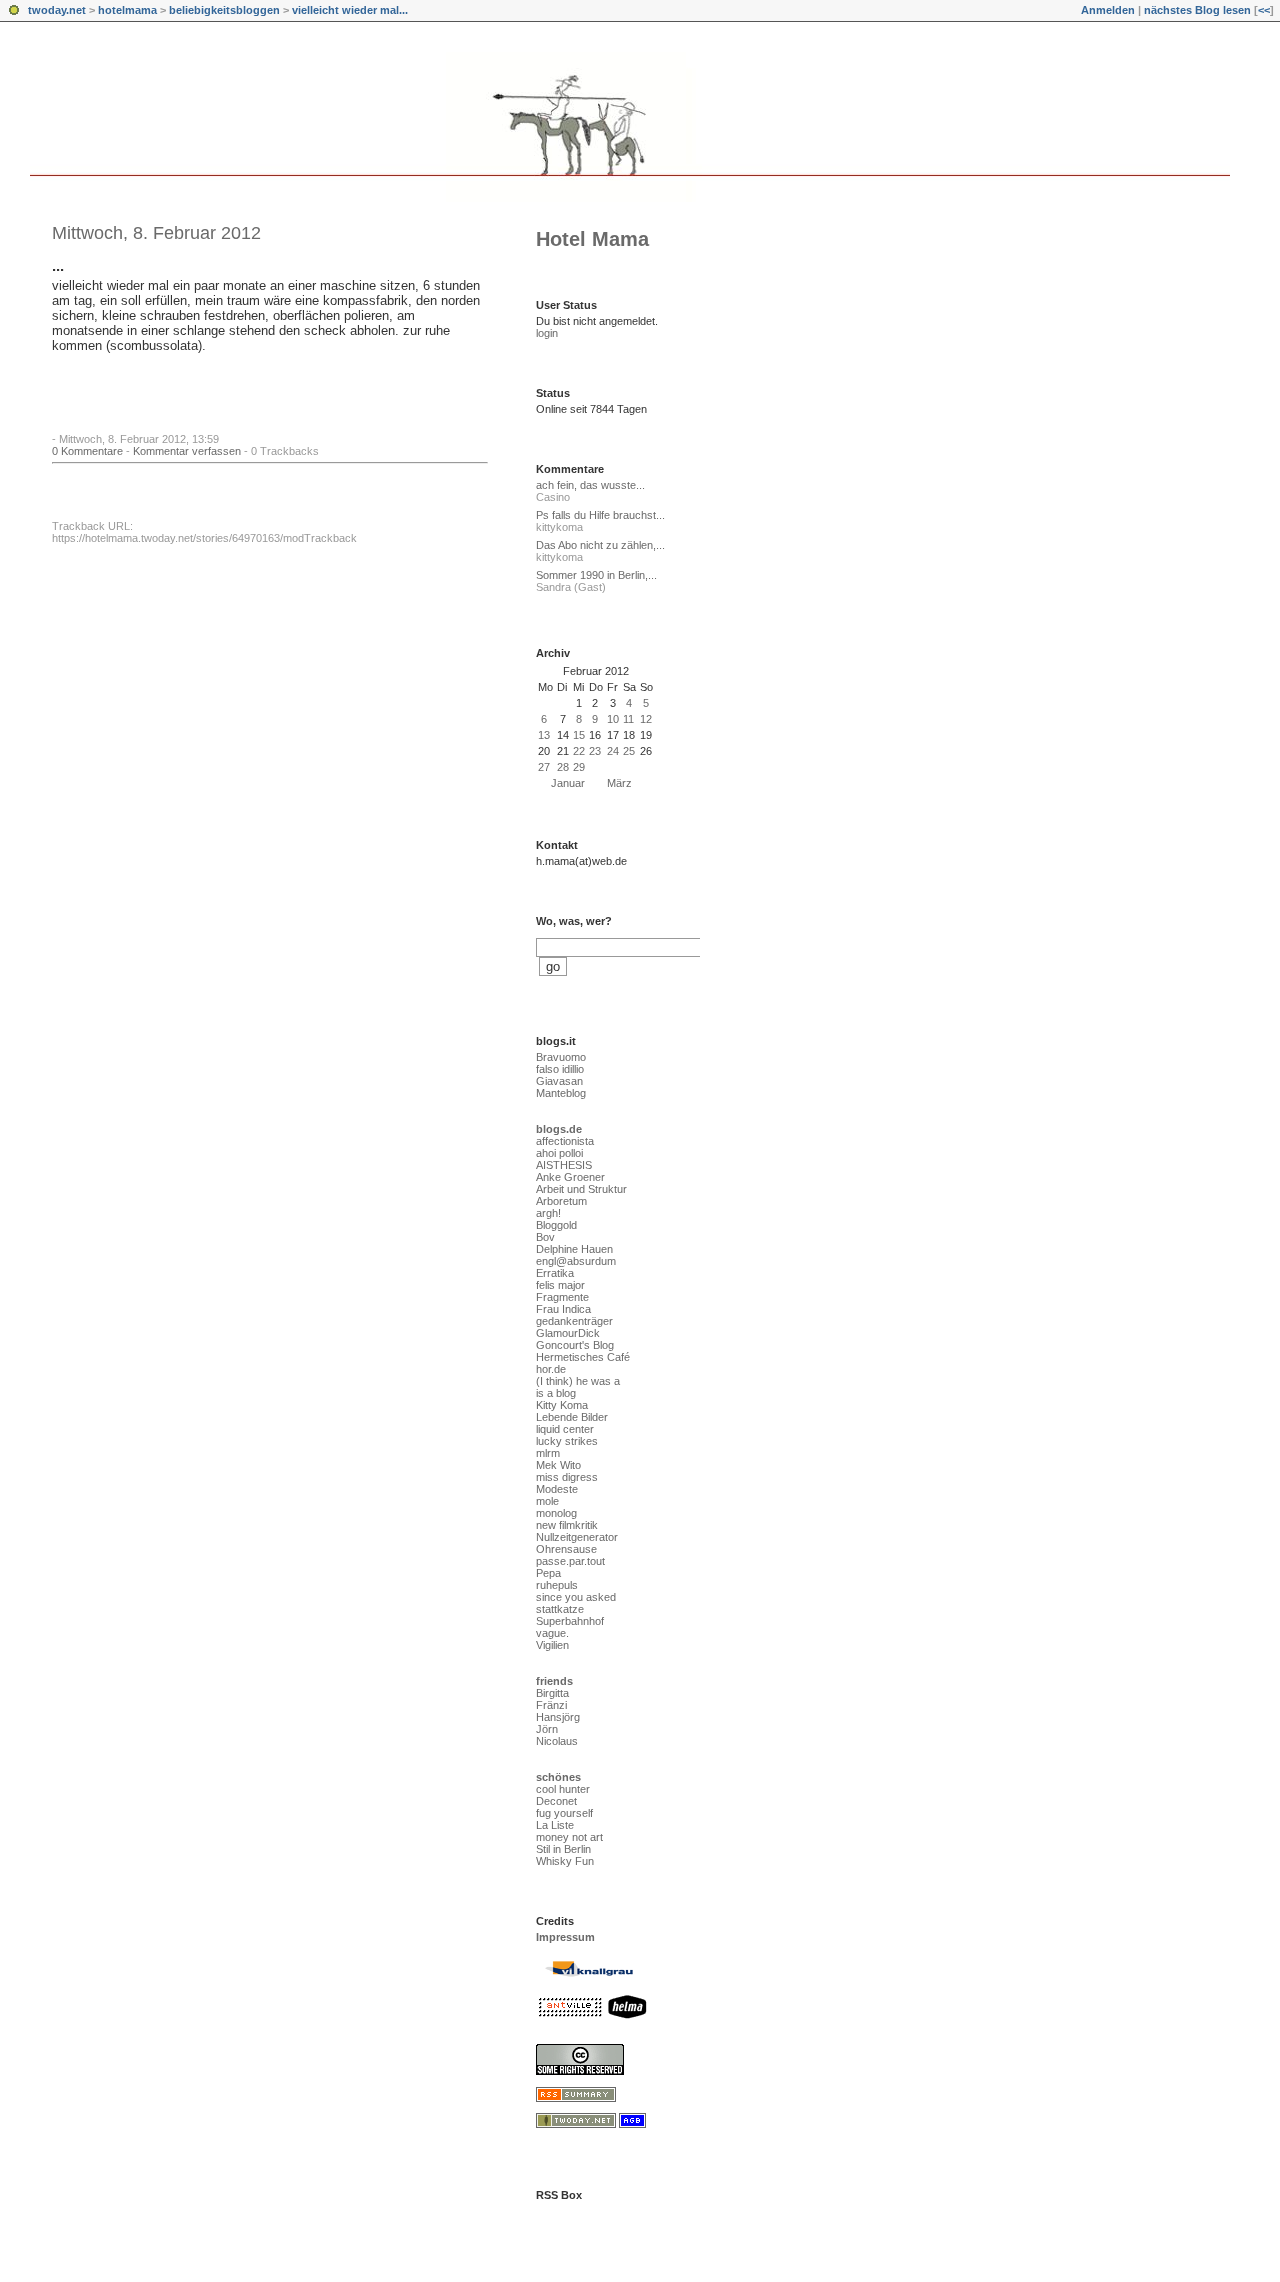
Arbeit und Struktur (581, 1189)
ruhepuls (557, 1585)
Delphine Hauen (574, 1249)
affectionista (565, 1141)
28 (563, 767)
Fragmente (562, 1297)
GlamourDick (568, 1333)
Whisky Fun (565, 1861)
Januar (568, 783)
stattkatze (560, 1609)
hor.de (551, 1369)
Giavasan (559, 1081)
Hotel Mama (592, 239)
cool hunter (563, 1789)
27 (544, 767)
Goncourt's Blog (575, 1345)
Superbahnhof (570, 1621)
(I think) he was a (578, 1381)
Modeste (557, 1489)
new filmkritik (567, 1525)
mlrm (548, 1453)
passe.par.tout (570, 1561)
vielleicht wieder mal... (350, 10)
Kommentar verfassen (187, 451)
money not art (569, 1837)
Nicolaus (557, 1741)
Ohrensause (566, 1549)
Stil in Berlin (563, 1849)
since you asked (576, 1597)
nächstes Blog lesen (1197, 10)
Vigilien (552, 1645)
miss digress (567, 1477)
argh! (548, 1213)
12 (646, 719)
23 (595, 751)
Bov (545, 1237)
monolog (556, 1513)
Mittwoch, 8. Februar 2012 (156, 233)
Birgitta (552, 1693)
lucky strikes (567, 1441)
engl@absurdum (576, 1261)
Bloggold (556, 1225)
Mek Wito (558, 1465)
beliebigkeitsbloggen (224, 10)
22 (579, 751)
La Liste (555, 1825)
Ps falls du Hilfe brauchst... (600, 515)
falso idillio (560, 1069)
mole (547, 1501)
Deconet (556, 1801)
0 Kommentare (87, 451)
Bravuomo (561, 1057)
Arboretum (561, 1201)
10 (613, 719)
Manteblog (561, 1093)
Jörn (547, 1729)
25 (629, 751)
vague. (552, 1633)
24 (613, 751)
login (547, 333)
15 (579, 735)
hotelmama (127, 10)
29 (579, 767)
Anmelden (1108, 10)
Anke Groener (570, 1177)
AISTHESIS (564, 1165)
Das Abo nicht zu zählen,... (600, 545)
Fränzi (551, 1705)
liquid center (565, 1429)
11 (628, 719)
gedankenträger (574, 1321)
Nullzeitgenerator (577, 1537)
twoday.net (57, 10)
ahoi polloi (559, 1153)
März (619, 783)
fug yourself (564, 1813)
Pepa (548, 1573)
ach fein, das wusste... (590, 485)
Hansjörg (558, 1717)
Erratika (555, 1273)
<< (1264, 10)
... (58, 266)
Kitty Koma (562, 1405)
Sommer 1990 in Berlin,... (596, 575)
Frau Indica (563, 1309)
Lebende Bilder (572, 1417)
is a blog (556, 1393)
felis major (560, 1285)
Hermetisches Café (583, 1357)
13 (544, 735)
